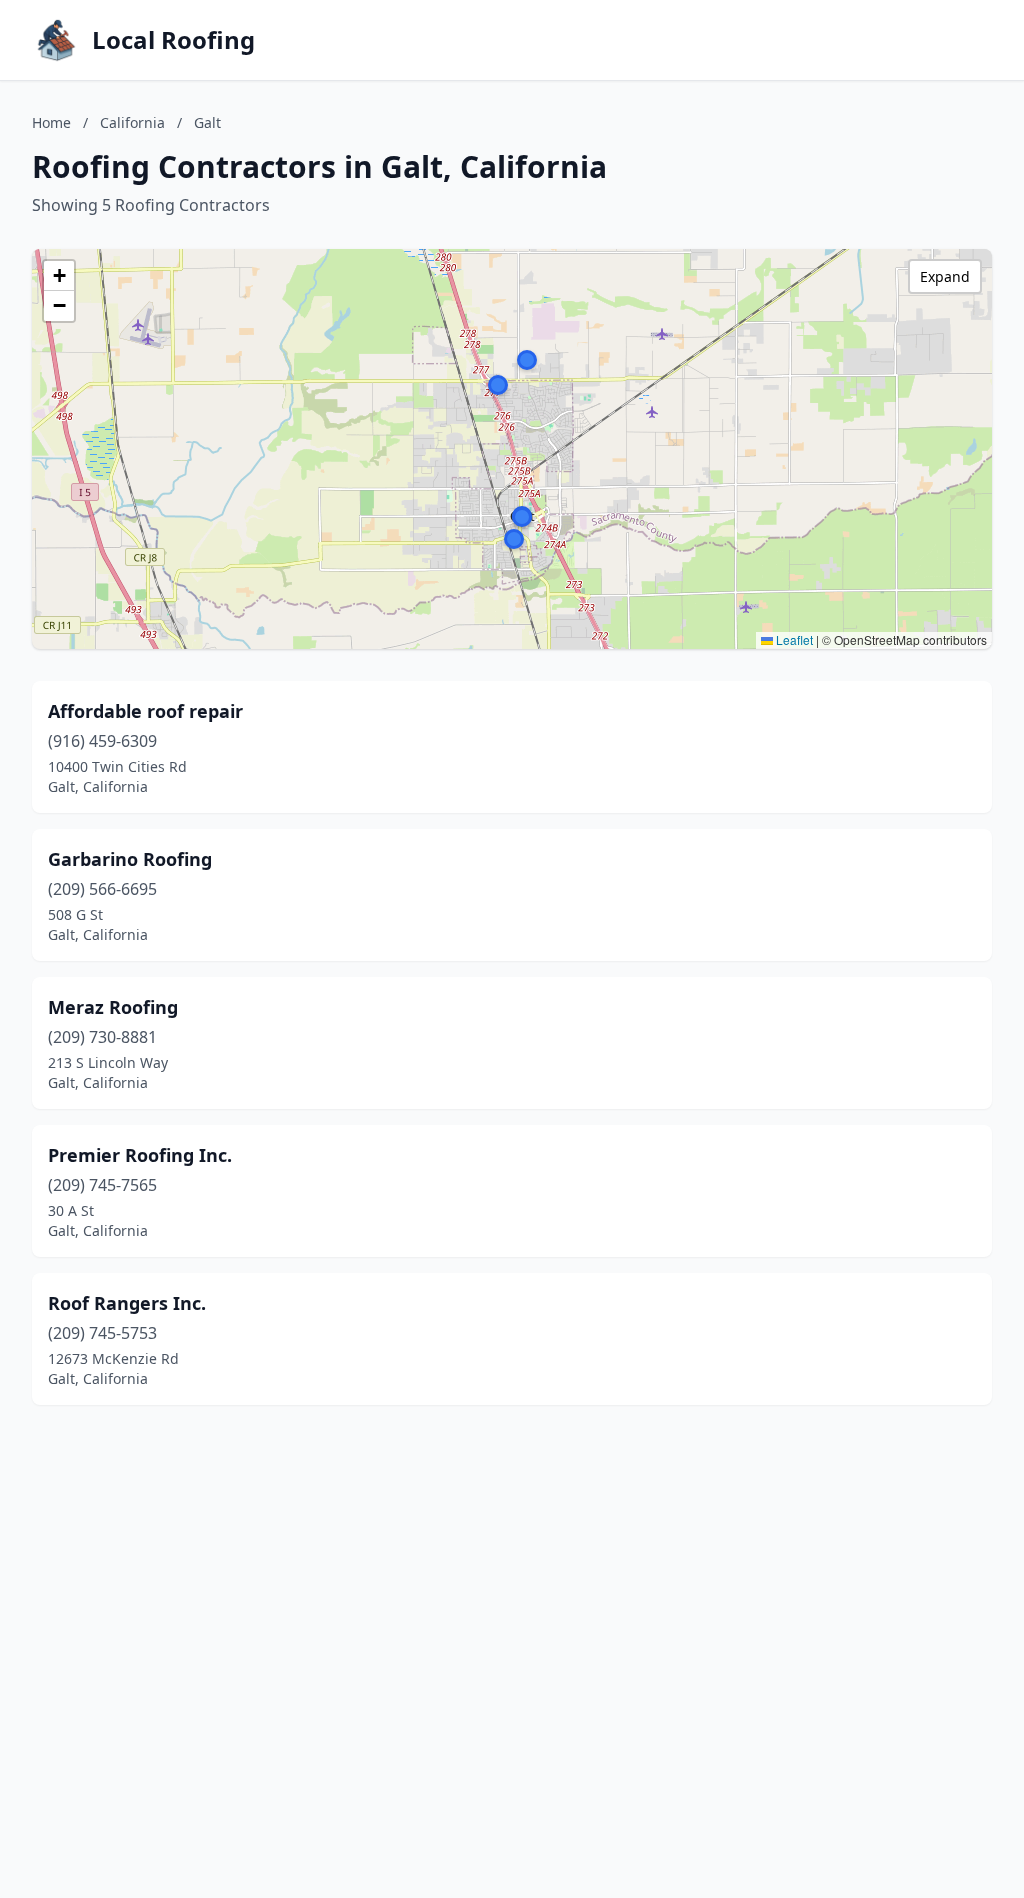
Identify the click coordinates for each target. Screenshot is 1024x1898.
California (132, 122)
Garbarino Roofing (130, 859)
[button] (498, 385)
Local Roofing (173, 40)
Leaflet (793, 639)
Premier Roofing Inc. (140, 1155)
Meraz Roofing (113, 1007)
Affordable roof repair (145, 711)
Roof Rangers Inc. (127, 1303)
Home (51, 122)
